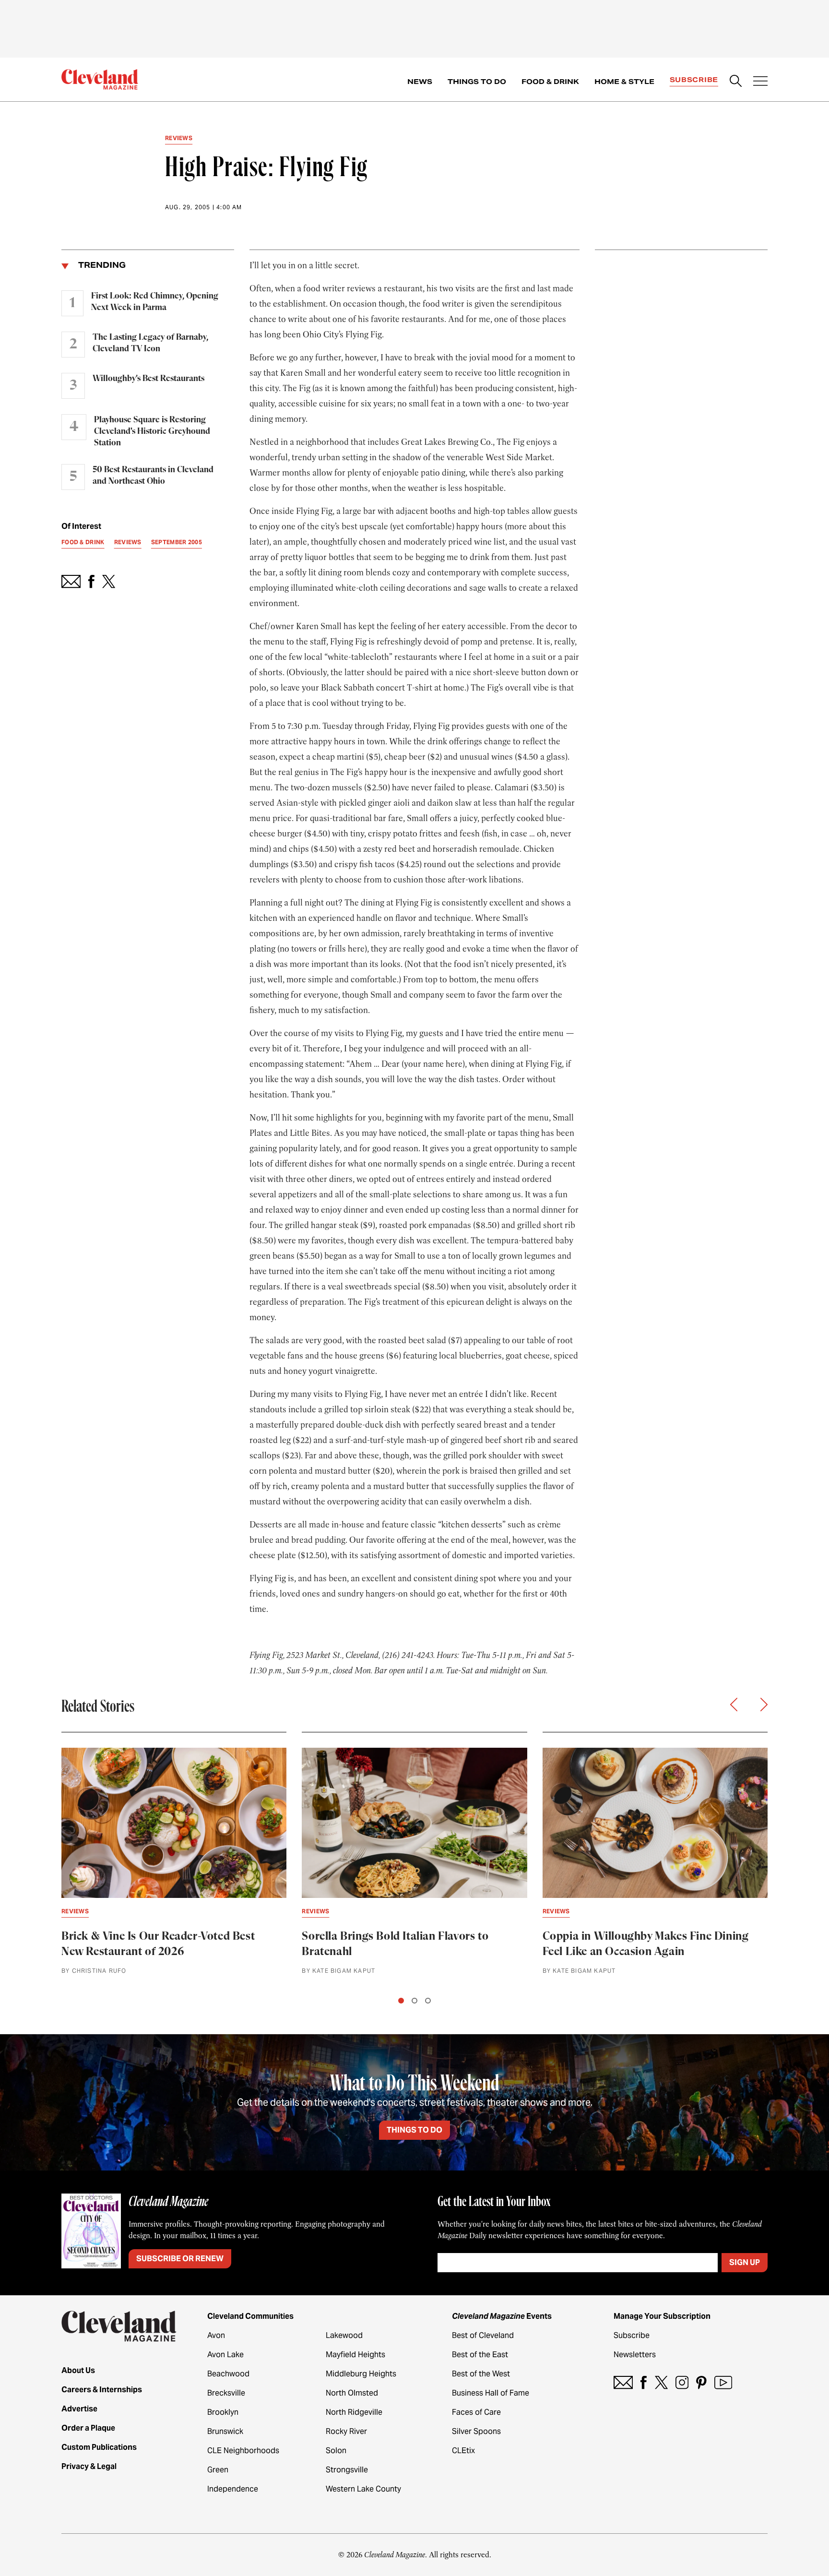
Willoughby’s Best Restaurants (148, 379)
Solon (336, 2451)
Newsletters (635, 2355)
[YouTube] (723, 2382)
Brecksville (226, 2393)
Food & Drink (550, 82)
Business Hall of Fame (491, 2393)
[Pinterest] (701, 2382)
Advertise (79, 2409)
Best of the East (480, 2355)
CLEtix (463, 2451)
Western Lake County (363, 2489)
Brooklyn (223, 2412)
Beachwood (228, 2374)
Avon (216, 2335)
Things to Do (477, 82)
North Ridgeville (354, 2412)
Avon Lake (225, 2355)
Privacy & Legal (89, 2466)
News (420, 82)
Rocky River (346, 2431)
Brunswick (225, 2431)
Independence (233, 2489)
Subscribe (694, 80)
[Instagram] (682, 2382)
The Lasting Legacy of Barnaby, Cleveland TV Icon (150, 343)
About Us (78, 2370)
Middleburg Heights (361, 2374)
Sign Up (745, 2262)
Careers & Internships (102, 2390)
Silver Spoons (476, 2431)
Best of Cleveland (483, 2335)
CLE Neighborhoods (243, 2451)
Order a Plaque (88, 2428)
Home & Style (624, 82)
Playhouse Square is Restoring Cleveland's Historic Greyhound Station (152, 431)
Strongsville (347, 2470)
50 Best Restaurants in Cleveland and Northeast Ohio (153, 476)
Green (218, 2470)
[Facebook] (644, 2382)
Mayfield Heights (355, 2355)
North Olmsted (352, 2393)
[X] (661, 2382)
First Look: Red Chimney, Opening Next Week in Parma (155, 302)
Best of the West (481, 2374)
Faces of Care (476, 2412)
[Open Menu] (760, 82)
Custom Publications (99, 2447)
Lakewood (344, 2335)
